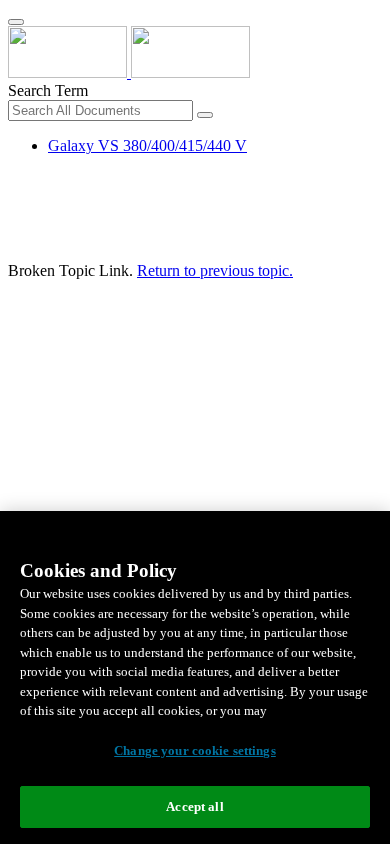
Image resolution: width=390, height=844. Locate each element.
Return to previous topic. (215, 270)
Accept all (194, 806)
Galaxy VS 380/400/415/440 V (147, 145)
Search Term (48, 90)
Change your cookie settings (195, 750)
